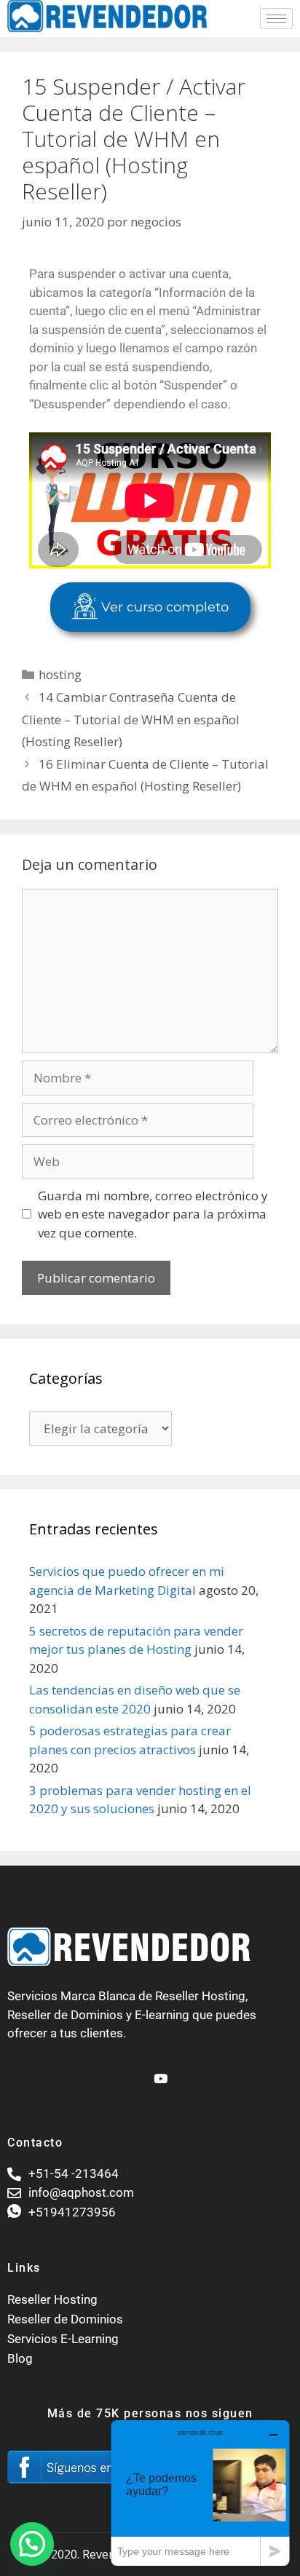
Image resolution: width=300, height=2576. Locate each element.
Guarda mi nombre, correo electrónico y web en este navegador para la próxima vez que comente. (153, 1214)
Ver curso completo (165, 607)
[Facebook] (134, 2072)
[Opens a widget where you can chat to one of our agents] (200, 2493)
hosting (60, 674)
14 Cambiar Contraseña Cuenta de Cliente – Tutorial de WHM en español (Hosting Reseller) (131, 719)
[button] (32, 2544)
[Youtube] (159, 2072)
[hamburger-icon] (276, 19)
